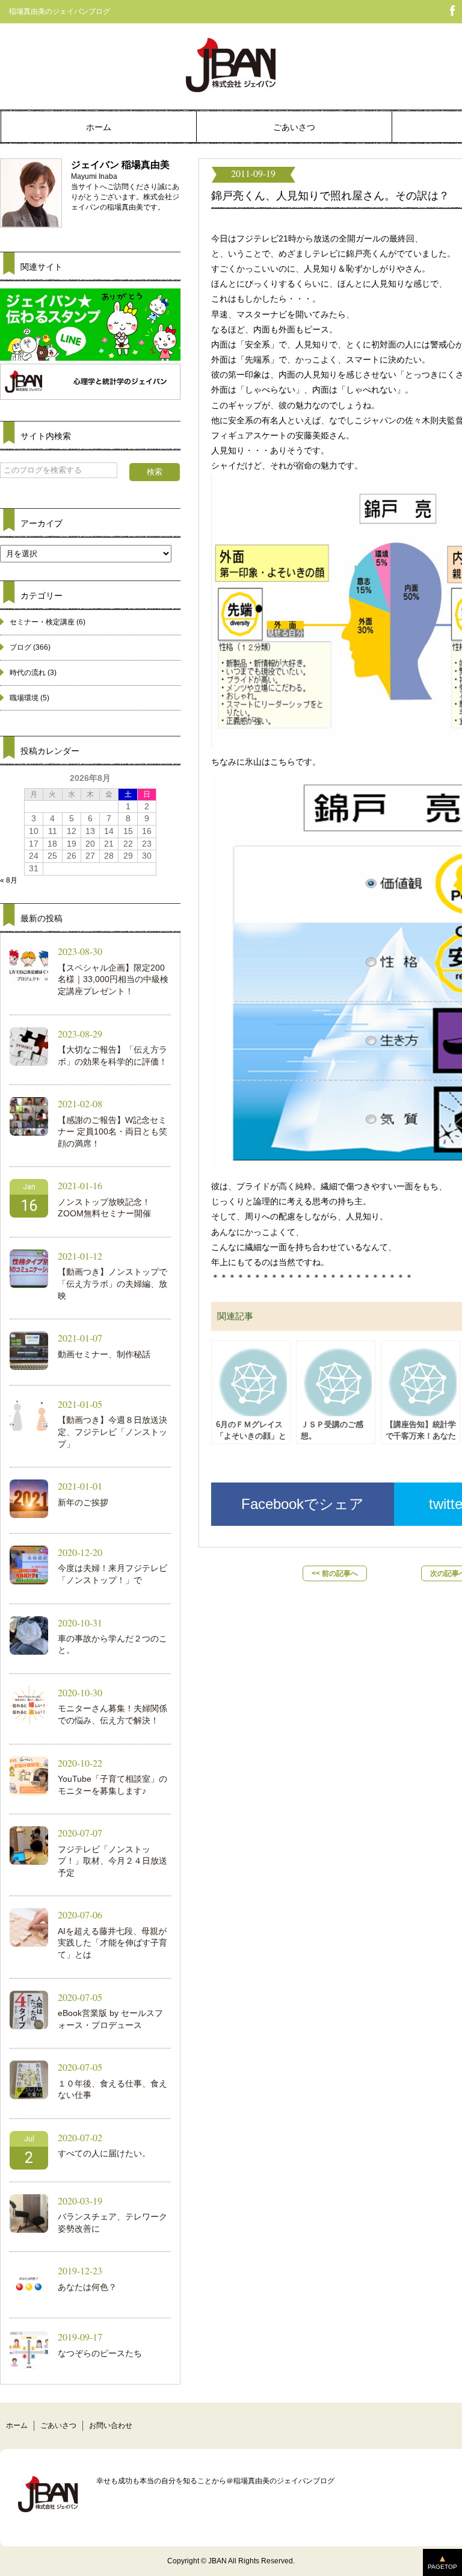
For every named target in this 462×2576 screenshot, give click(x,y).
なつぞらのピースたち (100, 2353)
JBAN (217, 2561)
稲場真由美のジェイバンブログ (60, 11)
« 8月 (9, 880)
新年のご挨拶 (83, 1502)
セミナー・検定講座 (42, 622)
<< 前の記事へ (335, 1573)
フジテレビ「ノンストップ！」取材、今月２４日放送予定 (112, 1861)
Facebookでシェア (303, 1504)
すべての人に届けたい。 (104, 2153)
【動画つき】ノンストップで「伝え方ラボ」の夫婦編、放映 (112, 1283)
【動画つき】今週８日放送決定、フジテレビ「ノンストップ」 (112, 1432)
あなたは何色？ (87, 2287)
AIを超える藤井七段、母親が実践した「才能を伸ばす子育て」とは (112, 1943)
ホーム (99, 127)
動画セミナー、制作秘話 (104, 1354)
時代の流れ (28, 673)
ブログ (20, 647)
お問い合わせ (111, 2425)
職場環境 (24, 698)
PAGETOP (442, 2567)
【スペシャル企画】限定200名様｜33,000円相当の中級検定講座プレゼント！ (113, 979)
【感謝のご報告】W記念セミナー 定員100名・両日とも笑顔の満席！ (112, 1132)
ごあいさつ (294, 127)
